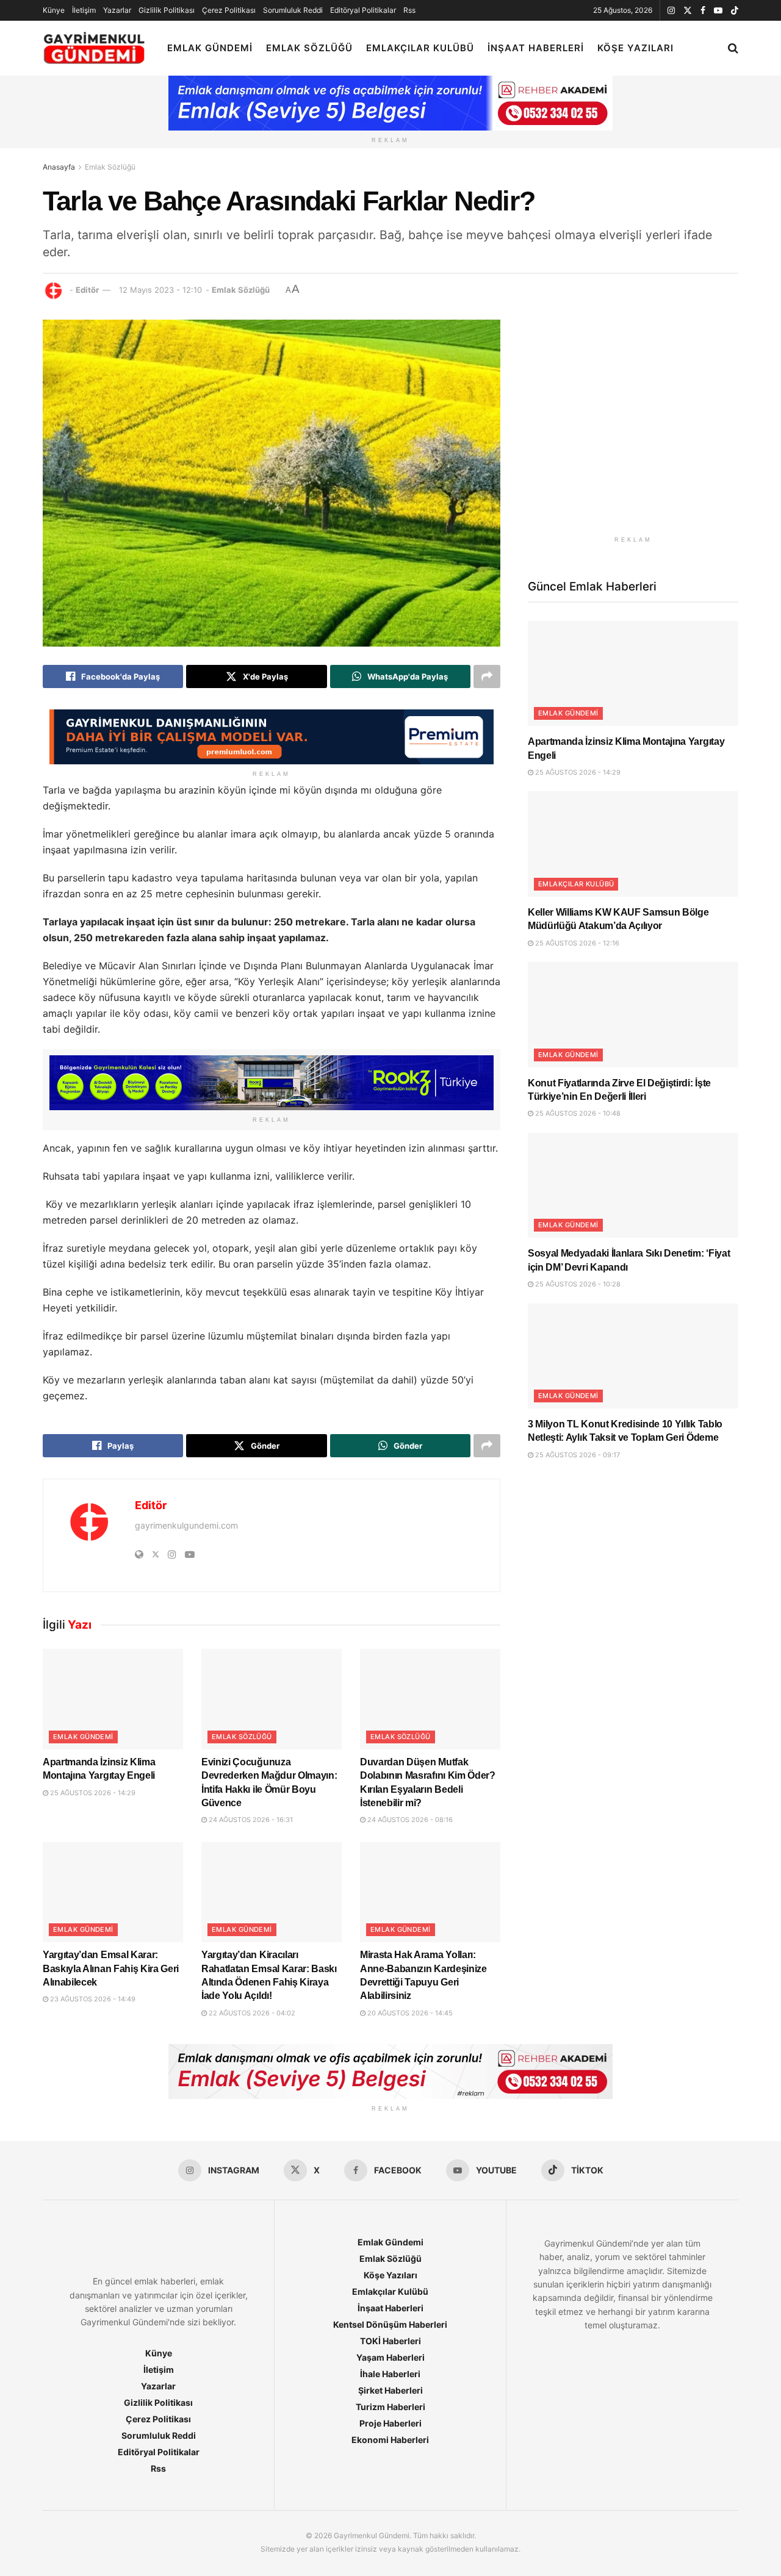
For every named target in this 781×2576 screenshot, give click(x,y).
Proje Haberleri (390, 2423)
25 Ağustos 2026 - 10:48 (577, 1113)
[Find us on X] (688, 11)
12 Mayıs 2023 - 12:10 (160, 290)
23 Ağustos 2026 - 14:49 (92, 1999)
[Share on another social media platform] (487, 676)
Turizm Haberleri (390, 2407)
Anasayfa (59, 167)
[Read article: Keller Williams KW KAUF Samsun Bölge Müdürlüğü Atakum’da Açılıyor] (633, 844)
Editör (87, 290)
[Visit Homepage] (94, 48)
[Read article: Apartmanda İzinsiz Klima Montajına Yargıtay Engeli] (113, 1699)
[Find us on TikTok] (735, 11)
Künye (54, 10)
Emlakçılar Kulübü (420, 48)
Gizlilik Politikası (167, 10)
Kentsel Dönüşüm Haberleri (390, 2324)
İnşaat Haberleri (536, 48)
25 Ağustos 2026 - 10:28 (577, 1284)
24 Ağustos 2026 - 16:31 (250, 1820)
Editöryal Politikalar (363, 10)
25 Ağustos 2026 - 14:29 (92, 1793)
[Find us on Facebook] (703, 11)
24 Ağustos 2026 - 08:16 (409, 1820)
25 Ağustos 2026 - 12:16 (576, 943)
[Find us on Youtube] (718, 11)
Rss (409, 10)
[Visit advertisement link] (633, 425)
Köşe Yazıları (635, 48)
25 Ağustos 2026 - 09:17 (577, 1455)
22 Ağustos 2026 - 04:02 (251, 2013)
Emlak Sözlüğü (309, 48)
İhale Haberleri (390, 2374)
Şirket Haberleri (390, 2390)
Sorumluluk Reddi (293, 10)
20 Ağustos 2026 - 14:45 (409, 2013)
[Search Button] (733, 48)
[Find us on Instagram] (671, 11)
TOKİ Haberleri (390, 2341)
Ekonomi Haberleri (390, 2440)
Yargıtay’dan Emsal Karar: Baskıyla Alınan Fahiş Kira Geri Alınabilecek (111, 1968)
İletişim (84, 10)
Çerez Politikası (229, 10)
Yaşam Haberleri (390, 2357)
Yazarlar (117, 10)
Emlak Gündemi (210, 48)
